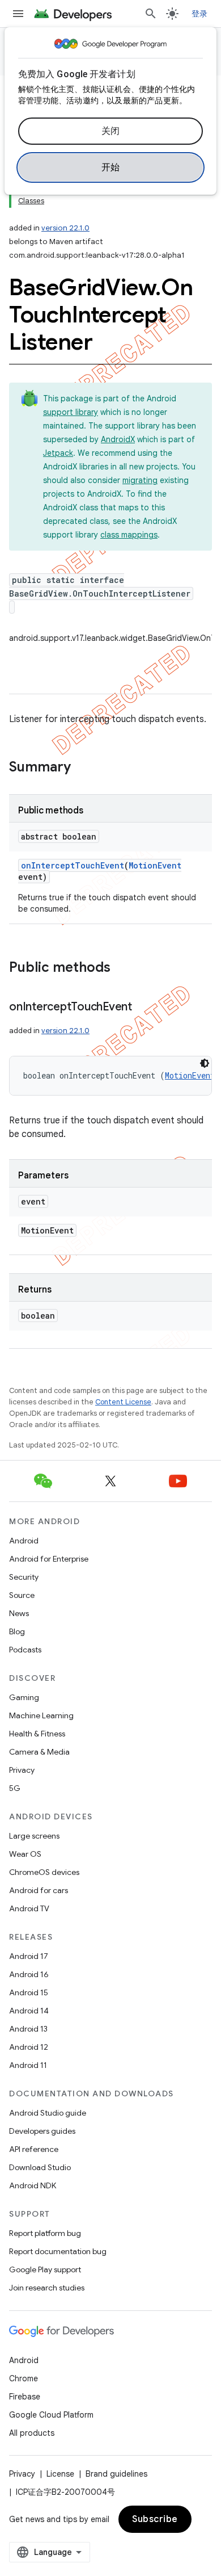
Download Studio (40, 2167)
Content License (123, 1402)
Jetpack (58, 453)
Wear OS (25, 1854)
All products (32, 2433)
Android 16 (29, 1974)
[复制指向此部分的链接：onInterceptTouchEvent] (143, 1008)
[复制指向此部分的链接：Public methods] (122, 968)
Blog (17, 1631)
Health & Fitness (37, 1734)
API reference (34, 2149)
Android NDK (33, 2185)
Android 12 (29, 2047)
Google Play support (45, 2269)
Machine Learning (41, 1715)
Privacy (22, 1770)
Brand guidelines (116, 2474)
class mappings (129, 535)
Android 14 (29, 2011)
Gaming (24, 1697)
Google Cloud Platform (51, 2415)
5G (15, 1788)
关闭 (111, 131)
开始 (111, 167)
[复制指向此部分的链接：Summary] (82, 768)
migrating (140, 480)
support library (71, 412)
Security (24, 1577)
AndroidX (118, 439)
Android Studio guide (48, 2113)
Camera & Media (39, 1752)
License (60, 2474)
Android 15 (29, 1992)
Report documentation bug (58, 2251)
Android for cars (39, 1890)
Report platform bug (45, 2233)
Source (22, 1595)
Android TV (29, 1908)
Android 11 (28, 2065)
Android (24, 1541)
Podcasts (25, 1650)
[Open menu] (18, 14)
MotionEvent (155, 865)
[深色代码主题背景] (205, 1063)
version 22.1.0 (65, 228)
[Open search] (151, 14)
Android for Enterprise (49, 1559)
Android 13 (28, 2029)
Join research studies (47, 2288)
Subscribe (155, 2519)
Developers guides (42, 2131)
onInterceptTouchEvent (73, 865)
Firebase (25, 2397)
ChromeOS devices (44, 1872)
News (19, 1613)
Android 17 (29, 1956)
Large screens (34, 1836)
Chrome (24, 2378)
